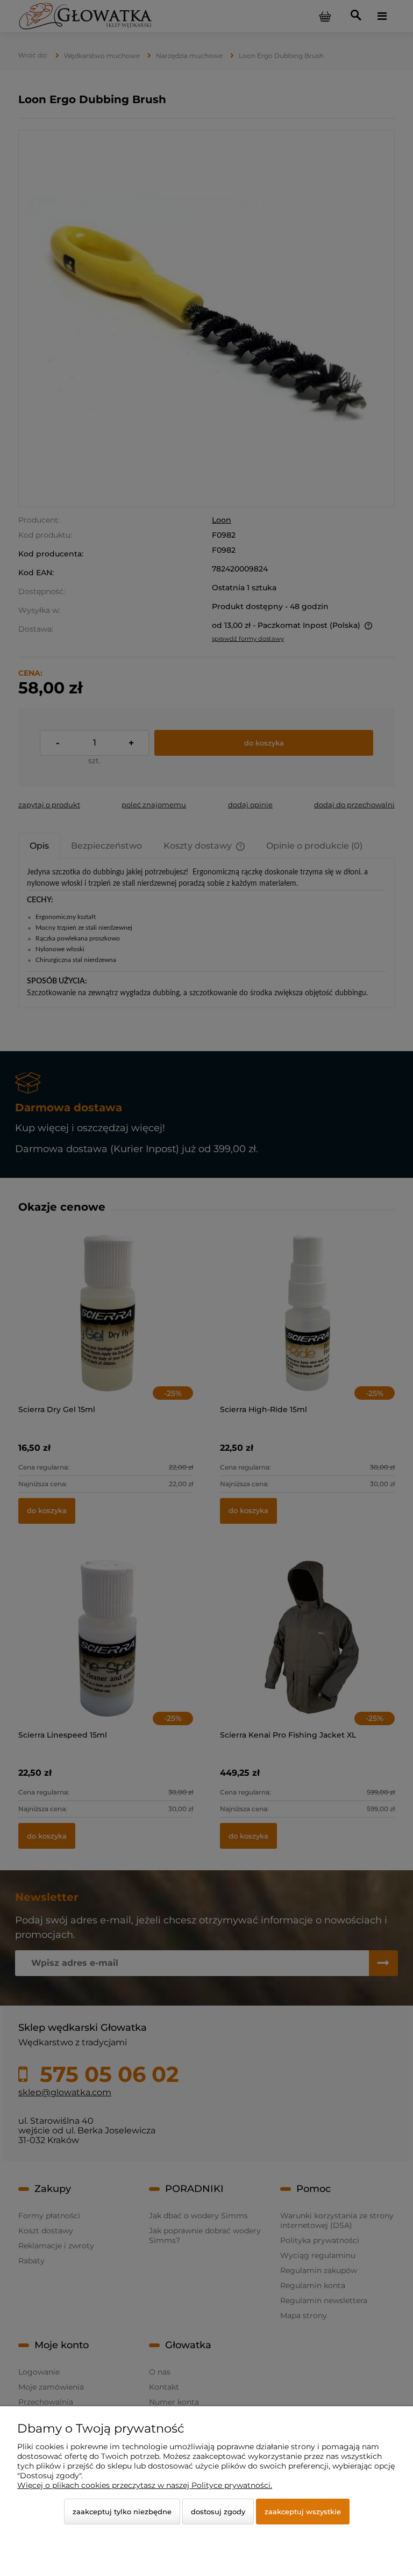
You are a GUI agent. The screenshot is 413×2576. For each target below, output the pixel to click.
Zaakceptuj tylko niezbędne (122, 2512)
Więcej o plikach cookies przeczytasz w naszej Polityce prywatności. (145, 2485)
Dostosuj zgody (218, 2512)
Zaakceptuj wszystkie (303, 2512)
